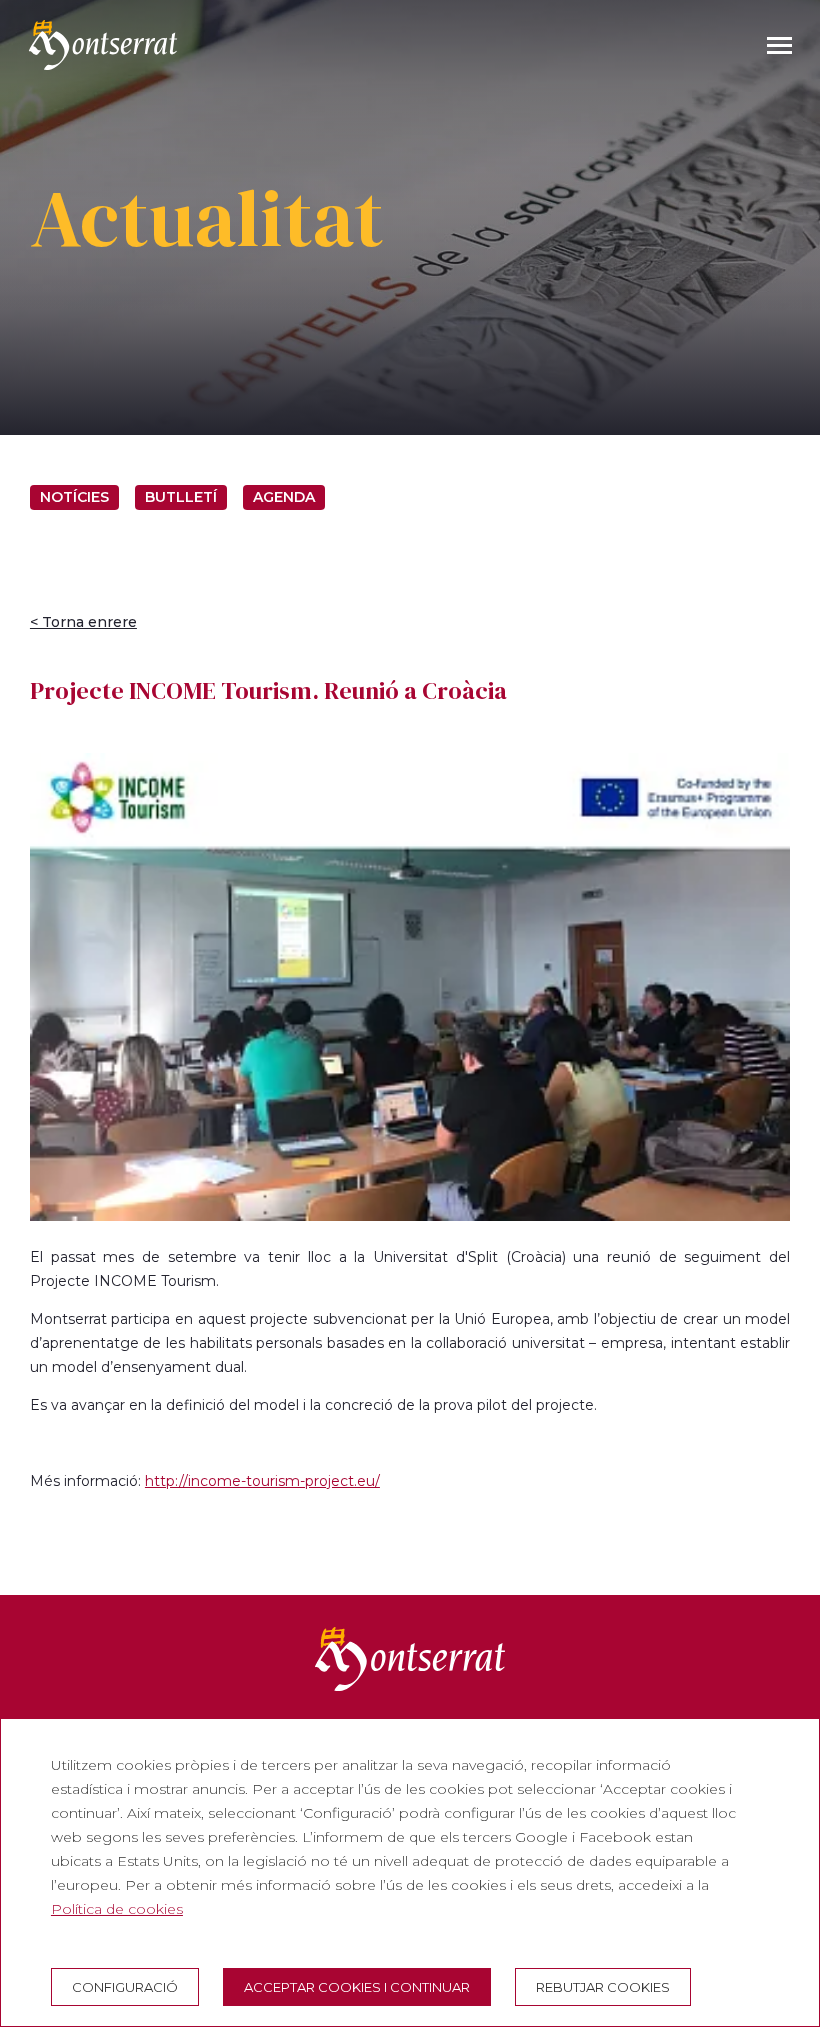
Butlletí (181, 497)
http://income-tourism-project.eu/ (262, 1481)
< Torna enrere (83, 622)
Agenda (284, 497)
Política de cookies (117, 1909)
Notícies (74, 497)
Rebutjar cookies (603, 1987)
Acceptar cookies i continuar (357, 1987)
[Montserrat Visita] (103, 45)
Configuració (125, 1987)
